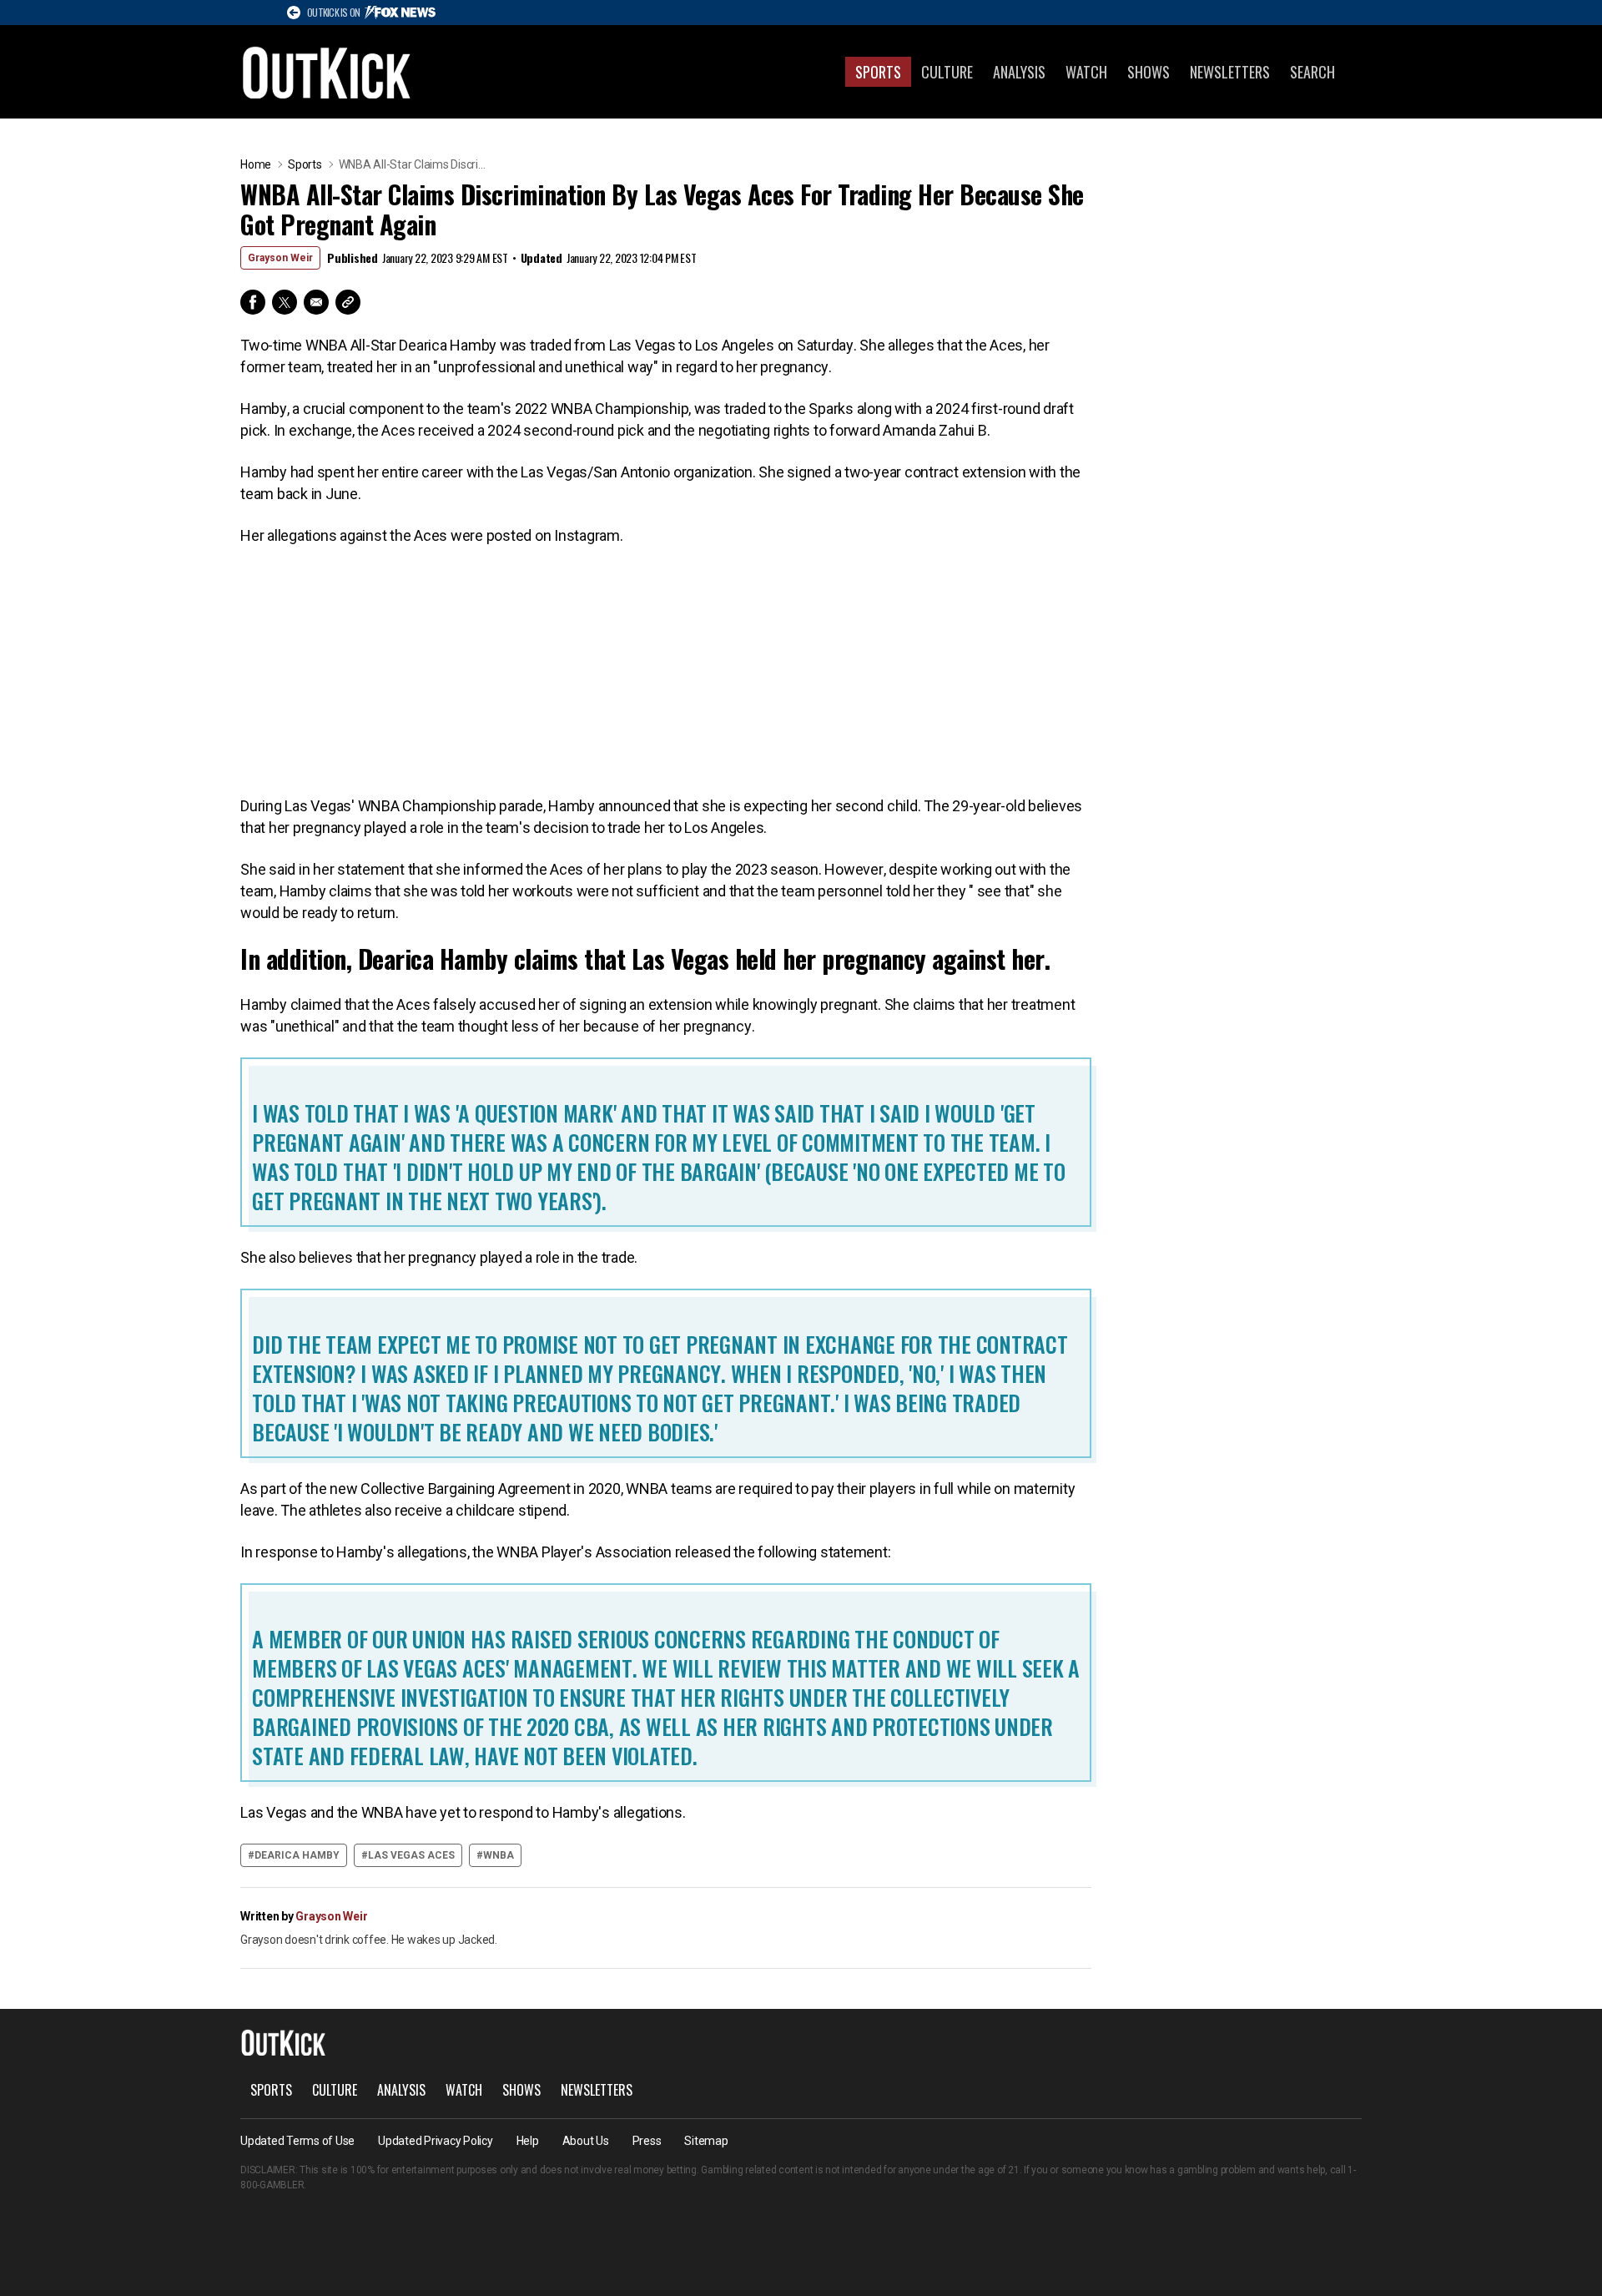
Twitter (285, 302)
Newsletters (1230, 72)
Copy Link (348, 302)
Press (647, 2141)
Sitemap (706, 2141)
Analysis (1019, 72)
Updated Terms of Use (297, 2141)
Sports (878, 72)
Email (316, 302)
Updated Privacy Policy (436, 2141)
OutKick (327, 72)
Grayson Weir (280, 258)
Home (256, 164)
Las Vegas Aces (411, 1855)
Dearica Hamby (297, 1855)
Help (528, 2141)
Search (1312, 72)
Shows (1149, 72)
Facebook (253, 302)
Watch (1086, 72)
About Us (586, 2141)
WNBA (499, 1855)
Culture (947, 72)
